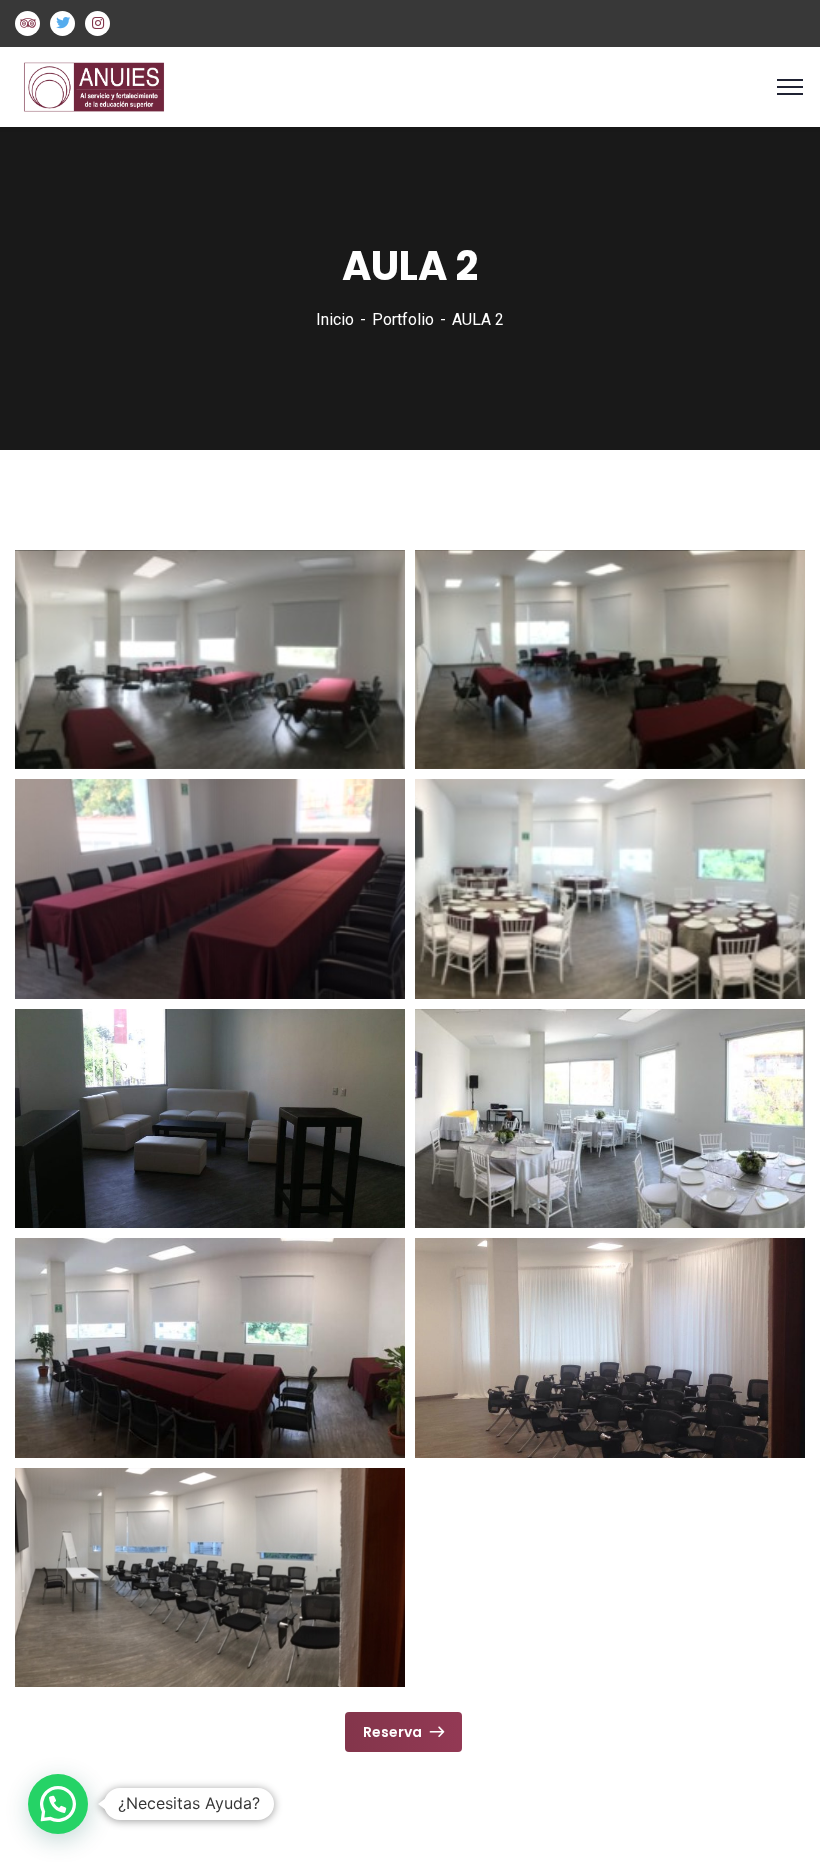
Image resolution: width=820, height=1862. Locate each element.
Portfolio (403, 319)
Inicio (335, 319)
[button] (58, 1804)
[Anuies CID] (110, 85)
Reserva (392, 1732)
